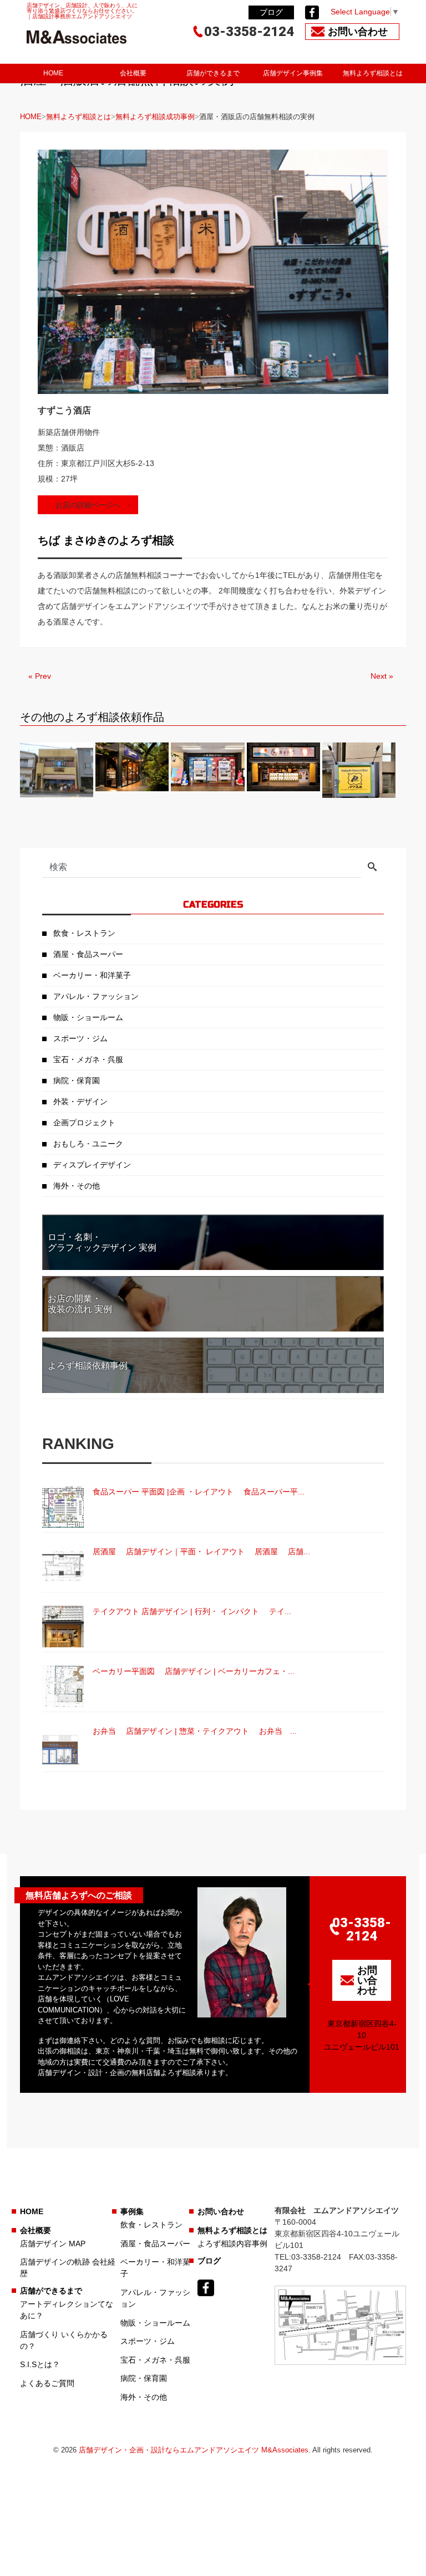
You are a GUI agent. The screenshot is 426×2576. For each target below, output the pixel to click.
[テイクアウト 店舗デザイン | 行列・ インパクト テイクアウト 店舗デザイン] (63, 1627)
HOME (53, 73)
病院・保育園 (77, 1080)
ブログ (271, 12)
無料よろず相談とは (373, 73)
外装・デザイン (80, 1102)
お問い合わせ (221, 2211)
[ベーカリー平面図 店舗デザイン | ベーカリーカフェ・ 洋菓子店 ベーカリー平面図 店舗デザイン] (63, 1686)
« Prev (40, 676)
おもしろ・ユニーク (88, 1144)
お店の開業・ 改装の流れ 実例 (80, 1304)
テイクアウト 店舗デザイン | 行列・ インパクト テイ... (192, 1611)
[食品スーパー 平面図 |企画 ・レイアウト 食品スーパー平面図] (63, 1507)
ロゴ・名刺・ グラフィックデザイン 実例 (102, 1242)
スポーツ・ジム (80, 1038)
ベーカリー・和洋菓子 (92, 975)
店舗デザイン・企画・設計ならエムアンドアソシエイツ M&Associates (194, 2450)
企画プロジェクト (84, 1123)
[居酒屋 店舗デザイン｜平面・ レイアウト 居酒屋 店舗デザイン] (63, 1567)
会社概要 (133, 73)
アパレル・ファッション (96, 996)
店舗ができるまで (213, 73)
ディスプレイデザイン (92, 1165)
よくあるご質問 (47, 2383)
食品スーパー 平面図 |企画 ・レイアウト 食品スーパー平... (199, 1492)
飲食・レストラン (84, 933)
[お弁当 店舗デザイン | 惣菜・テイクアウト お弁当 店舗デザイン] (63, 1746)
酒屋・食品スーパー (88, 954)
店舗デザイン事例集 (293, 73)
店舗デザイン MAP (53, 2244)
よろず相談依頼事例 (88, 1366)
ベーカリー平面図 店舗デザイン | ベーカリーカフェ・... (194, 1671)
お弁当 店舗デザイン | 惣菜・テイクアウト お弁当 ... (195, 1731)
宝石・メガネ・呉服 (88, 1059)
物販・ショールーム (88, 1017)
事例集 (132, 2211)
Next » (382, 676)
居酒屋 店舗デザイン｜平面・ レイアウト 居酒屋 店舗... (201, 1551)
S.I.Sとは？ (40, 2364)
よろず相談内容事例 (232, 2244)
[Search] (372, 868)
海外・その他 (77, 1186)
